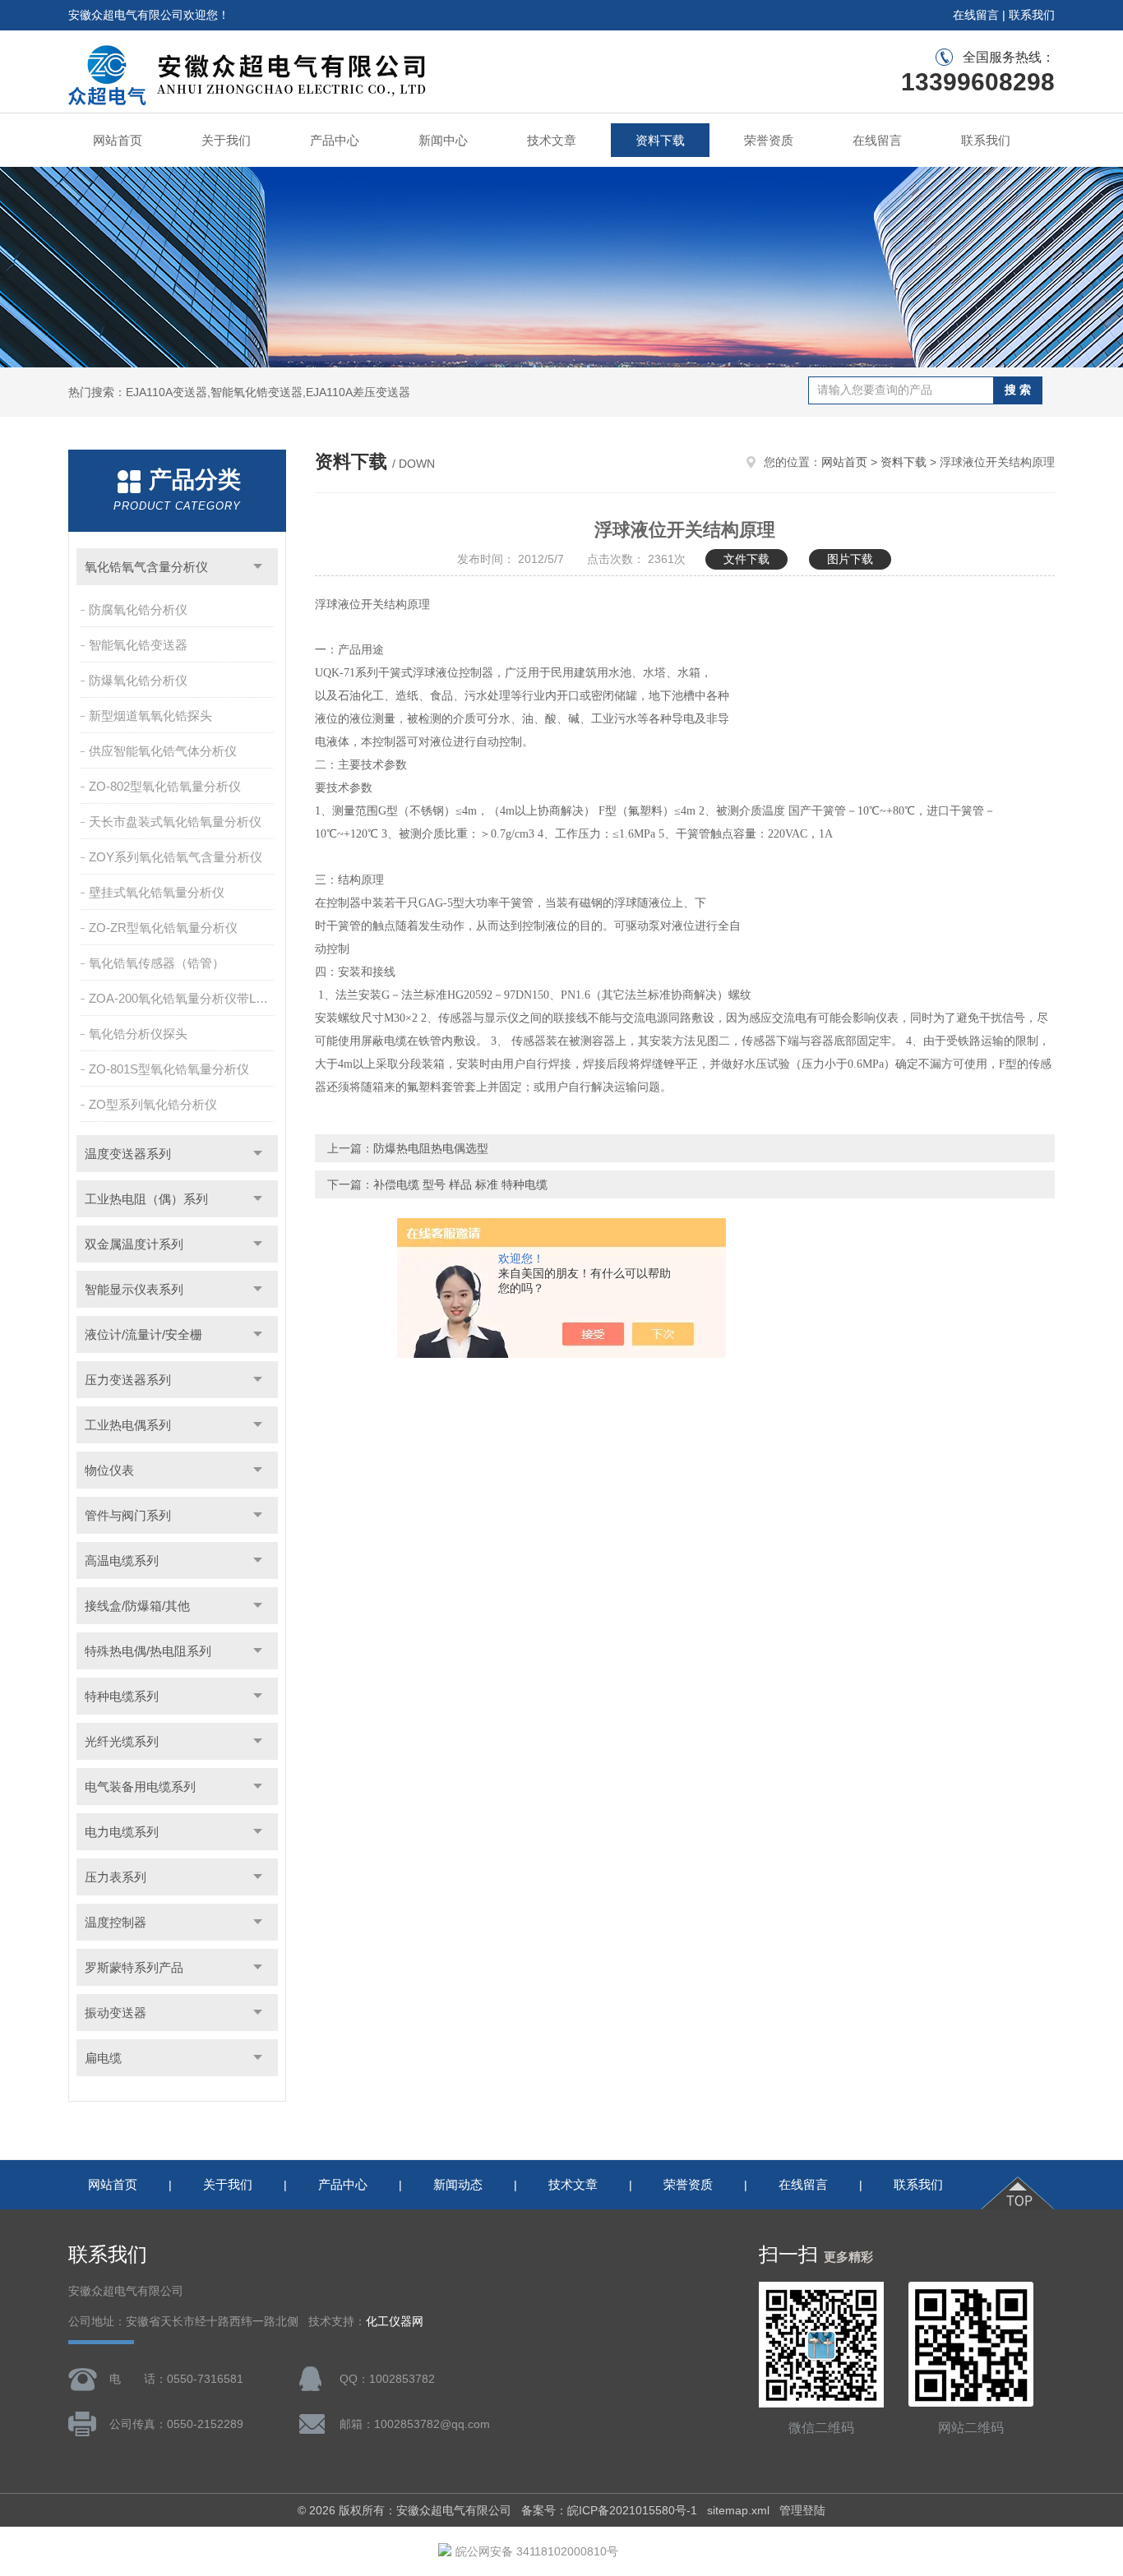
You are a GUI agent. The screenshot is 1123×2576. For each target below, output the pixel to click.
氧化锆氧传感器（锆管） (157, 963)
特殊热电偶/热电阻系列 (148, 1651)
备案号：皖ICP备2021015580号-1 (609, 2510)
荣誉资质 (769, 140)
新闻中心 (443, 140)
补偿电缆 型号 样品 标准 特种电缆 (460, 1184)
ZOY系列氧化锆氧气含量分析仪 (176, 857)
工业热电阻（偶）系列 (146, 1199)
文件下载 (746, 559)
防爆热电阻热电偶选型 (431, 1148)
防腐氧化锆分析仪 (138, 609)
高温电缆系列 (122, 1560)
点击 (258, 567)
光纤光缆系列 (122, 1741)
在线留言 (976, 15)
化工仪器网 (395, 2322)
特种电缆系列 (122, 1696)
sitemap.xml (738, 2510)
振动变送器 (116, 2013)
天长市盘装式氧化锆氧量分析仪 (175, 822)
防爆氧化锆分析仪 (138, 680)
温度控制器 (116, 1922)
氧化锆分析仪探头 (138, 1034)
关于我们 (226, 140)
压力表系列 (116, 1877)
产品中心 (335, 140)
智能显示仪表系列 (134, 1289)
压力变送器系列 (128, 1380)
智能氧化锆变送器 (138, 645)
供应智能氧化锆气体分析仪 (163, 751)
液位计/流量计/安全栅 (143, 1334)
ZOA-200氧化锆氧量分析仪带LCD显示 (183, 998)
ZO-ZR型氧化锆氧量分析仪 (163, 928)
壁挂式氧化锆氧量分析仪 (157, 892)
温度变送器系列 (128, 1154)
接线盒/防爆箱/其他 (137, 1606)
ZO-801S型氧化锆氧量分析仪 (169, 1069)
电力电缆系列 (122, 1832)
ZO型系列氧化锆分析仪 (153, 1104)
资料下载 (660, 140)
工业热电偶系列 (128, 1425)
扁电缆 (103, 2058)
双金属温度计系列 (134, 1244)
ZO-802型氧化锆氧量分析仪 (165, 786)
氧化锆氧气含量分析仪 (146, 567)
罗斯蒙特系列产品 (134, 1967)
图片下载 (850, 559)
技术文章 (552, 140)
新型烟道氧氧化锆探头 (150, 716)
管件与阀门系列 (128, 1515)
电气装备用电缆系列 (140, 1787)
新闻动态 (458, 2184)
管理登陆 (802, 2510)
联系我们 (1032, 15)
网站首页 (118, 140)
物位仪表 (109, 1470)
